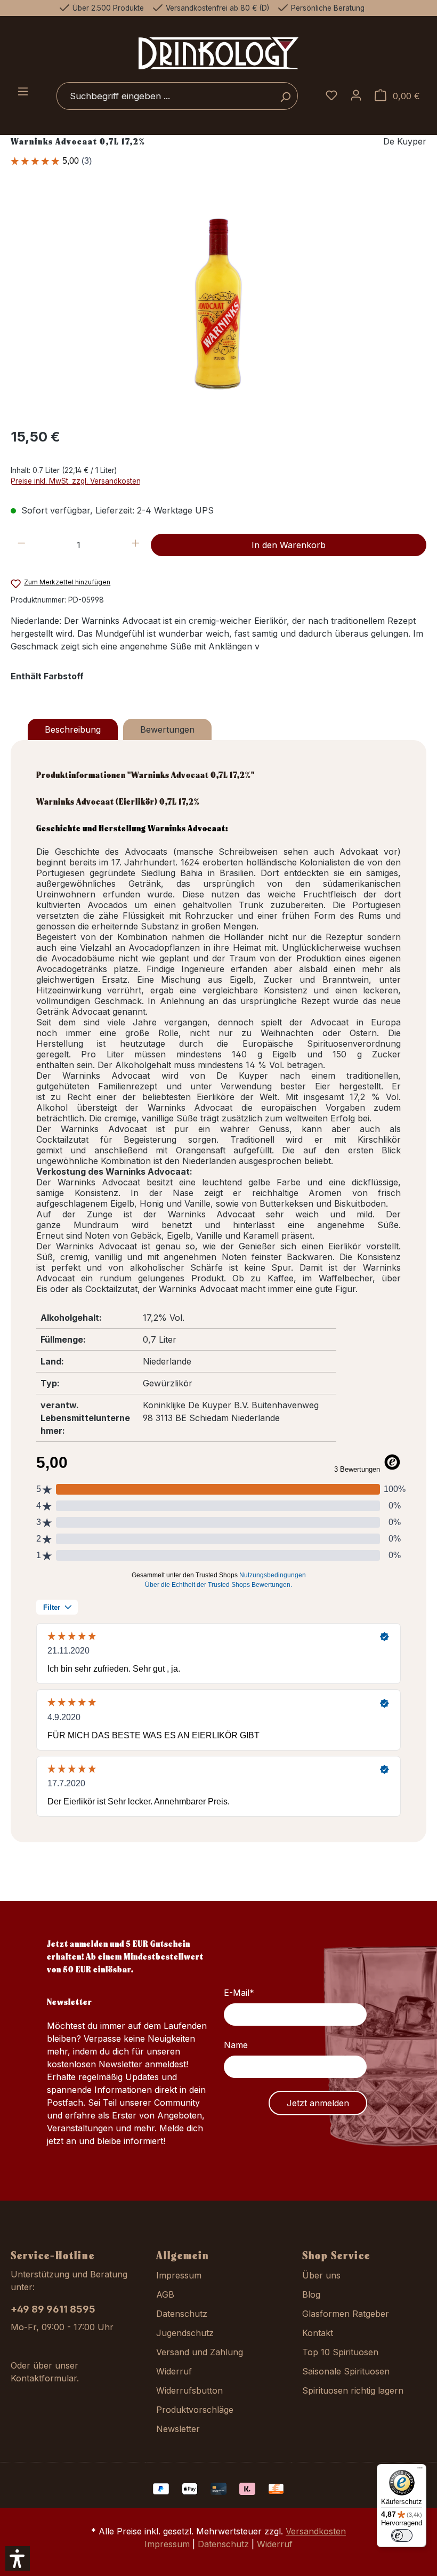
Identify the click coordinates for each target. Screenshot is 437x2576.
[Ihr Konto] (356, 96)
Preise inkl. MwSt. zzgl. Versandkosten (76, 481)
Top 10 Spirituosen (340, 2352)
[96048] (218, 304)
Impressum (179, 2275)
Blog (311, 2294)
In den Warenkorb (289, 545)
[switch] (402, 2535)
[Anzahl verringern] (22, 545)
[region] (218, 303)
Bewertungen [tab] (167, 729)
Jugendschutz (185, 2333)
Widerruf (174, 2371)
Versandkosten (316, 2531)
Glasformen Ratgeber (346, 2314)
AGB (165, 2294)
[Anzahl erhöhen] (136, 545)
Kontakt (318, 2333)
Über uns (321, 2275)
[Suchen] (285, 96)
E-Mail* (239, 1993)
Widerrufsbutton (189, 2390)
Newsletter (178, 2429)
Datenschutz (182, 2314)
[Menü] (23, 92)
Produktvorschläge (195, 2410)
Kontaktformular (44, 2378)
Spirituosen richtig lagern (353, 2390)
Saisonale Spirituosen (346, 2371)
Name (236, 2045)
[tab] (73, 729)
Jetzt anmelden (318, 2103)
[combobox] (165, 96)
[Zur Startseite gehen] (218, 53)
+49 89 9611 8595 (53, 2309)
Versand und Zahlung (200, 2352)
